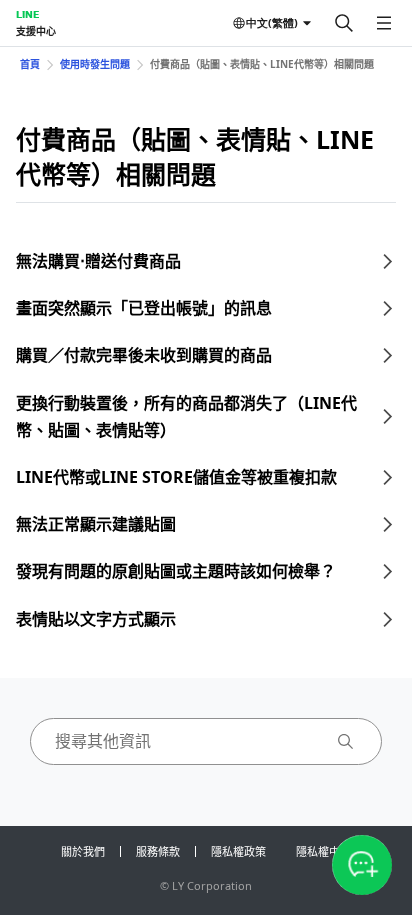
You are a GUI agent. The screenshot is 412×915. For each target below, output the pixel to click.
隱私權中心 (323, 851)
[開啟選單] (384, 23)
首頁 (30, 64)
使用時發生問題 (95, 64)
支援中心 (36, 31)
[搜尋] (344, 23)
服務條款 (158, 851)
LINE (27, 14)
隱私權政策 (238, 851)
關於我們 (83, 851)
